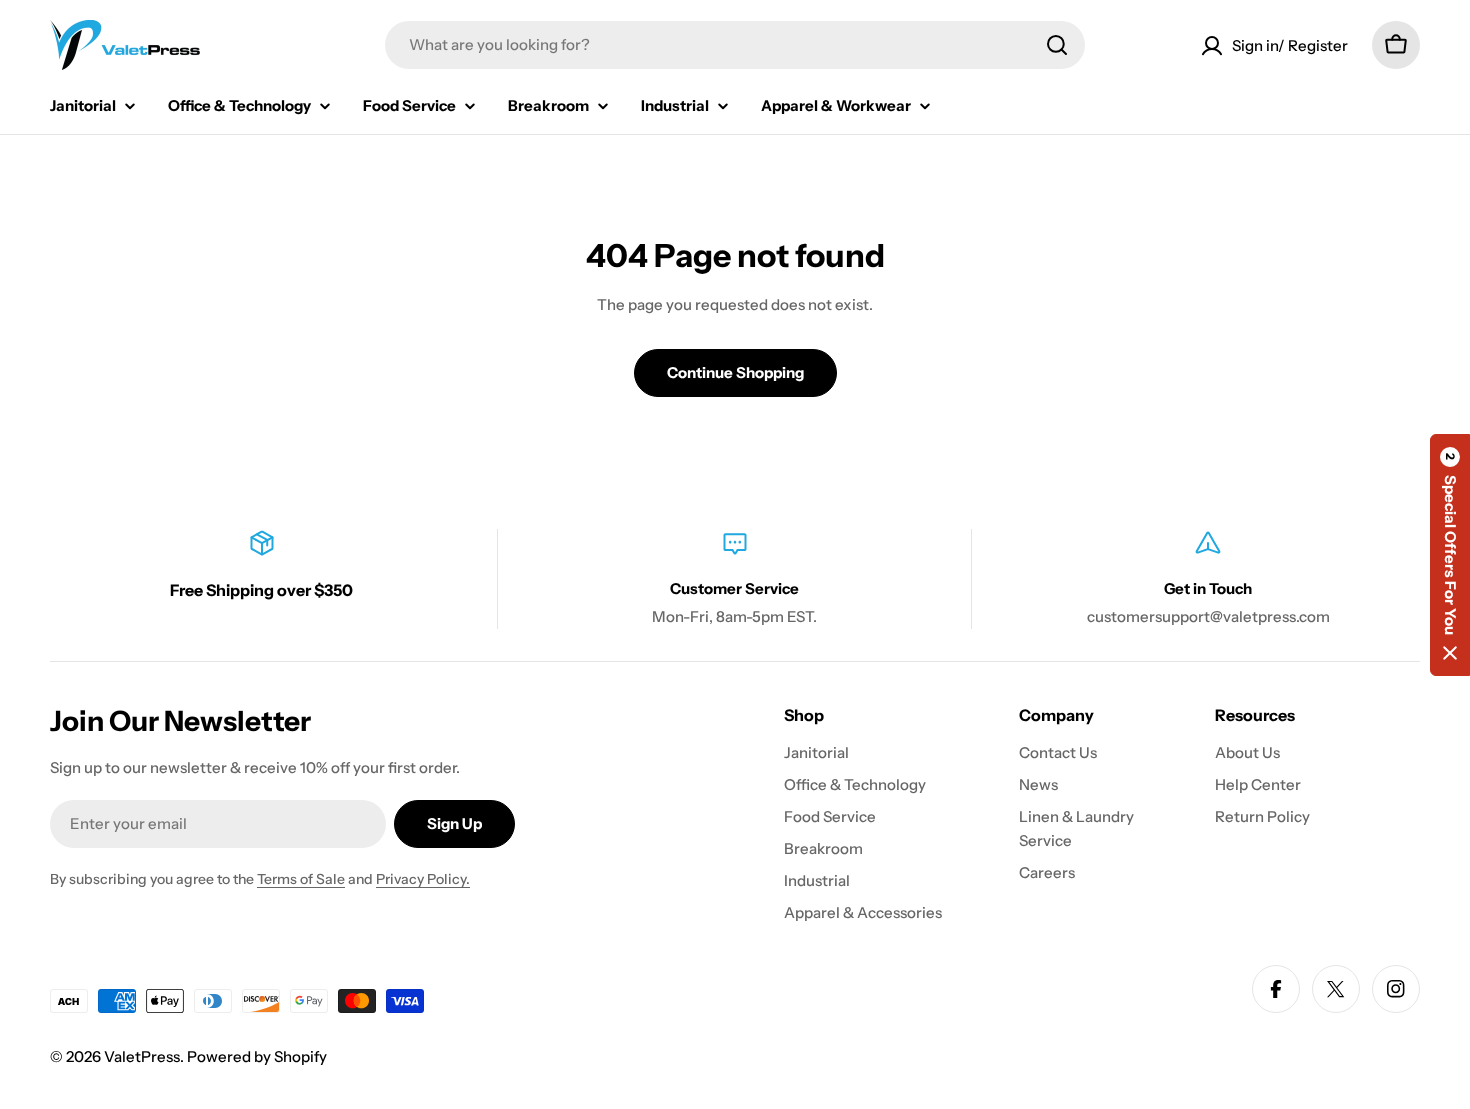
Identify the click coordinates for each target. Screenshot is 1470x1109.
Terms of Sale (301, 879)
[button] (1450, 555)
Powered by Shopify (257, 1056)
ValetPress (142, 1056)
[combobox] (735, 45)
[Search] (1057, 45)
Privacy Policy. (423, 879)
